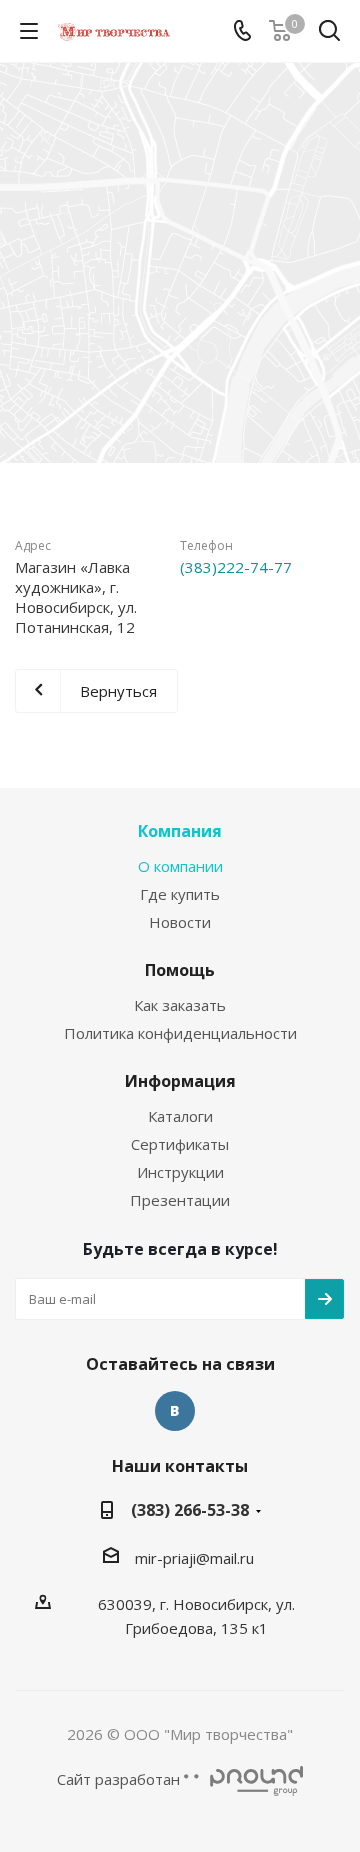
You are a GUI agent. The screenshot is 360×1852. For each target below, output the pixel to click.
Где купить (180, 894)
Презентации (180, 1200)
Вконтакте (175, 1411)
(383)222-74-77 (236, 567)
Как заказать (180, 1005)
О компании (180, 866)
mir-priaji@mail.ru (194, 1558)
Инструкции (180, 1172)
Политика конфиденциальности (180, 1033)
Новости (180, 922)
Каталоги (180, 1116)
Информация (180, 1081)
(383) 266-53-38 (190, 1510)
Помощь (180, 970)
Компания (180, 831)
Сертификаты (180, 1144)
